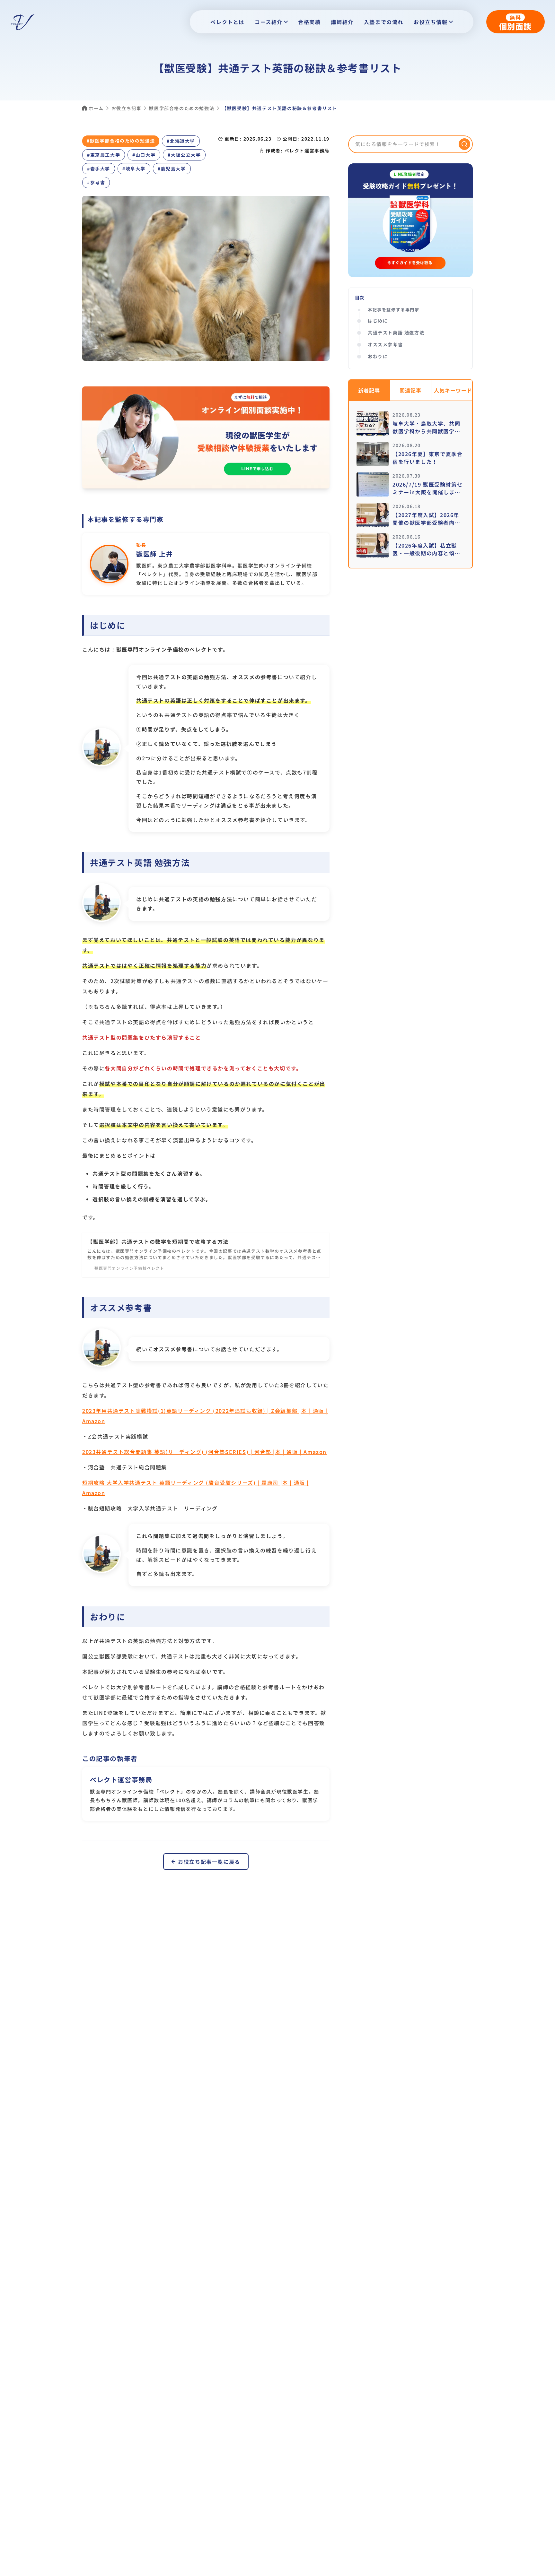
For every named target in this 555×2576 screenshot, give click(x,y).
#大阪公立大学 (184, 155)
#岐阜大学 (134, 169)
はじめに (378, 321)
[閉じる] (543, 2570)
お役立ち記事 (127, 108)
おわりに (378, 356)
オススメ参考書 (385, 344)
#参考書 (96, 182)
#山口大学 (144, 155)
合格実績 (309, 22)
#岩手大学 (99, 169)
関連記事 (410, 390)
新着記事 (369, 390)
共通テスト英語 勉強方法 (396, 333)
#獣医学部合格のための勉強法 (121, 141)
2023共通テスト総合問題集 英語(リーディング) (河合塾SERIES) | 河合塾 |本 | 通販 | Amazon (204, 1452)
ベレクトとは (227, 22)
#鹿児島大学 (172, 169)
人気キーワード (453, 390)
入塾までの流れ (384, 22)
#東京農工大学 (104, 155)
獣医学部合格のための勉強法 (182, 108)
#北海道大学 (181, 141)
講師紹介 (342, 22)
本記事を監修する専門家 (394, 310)
